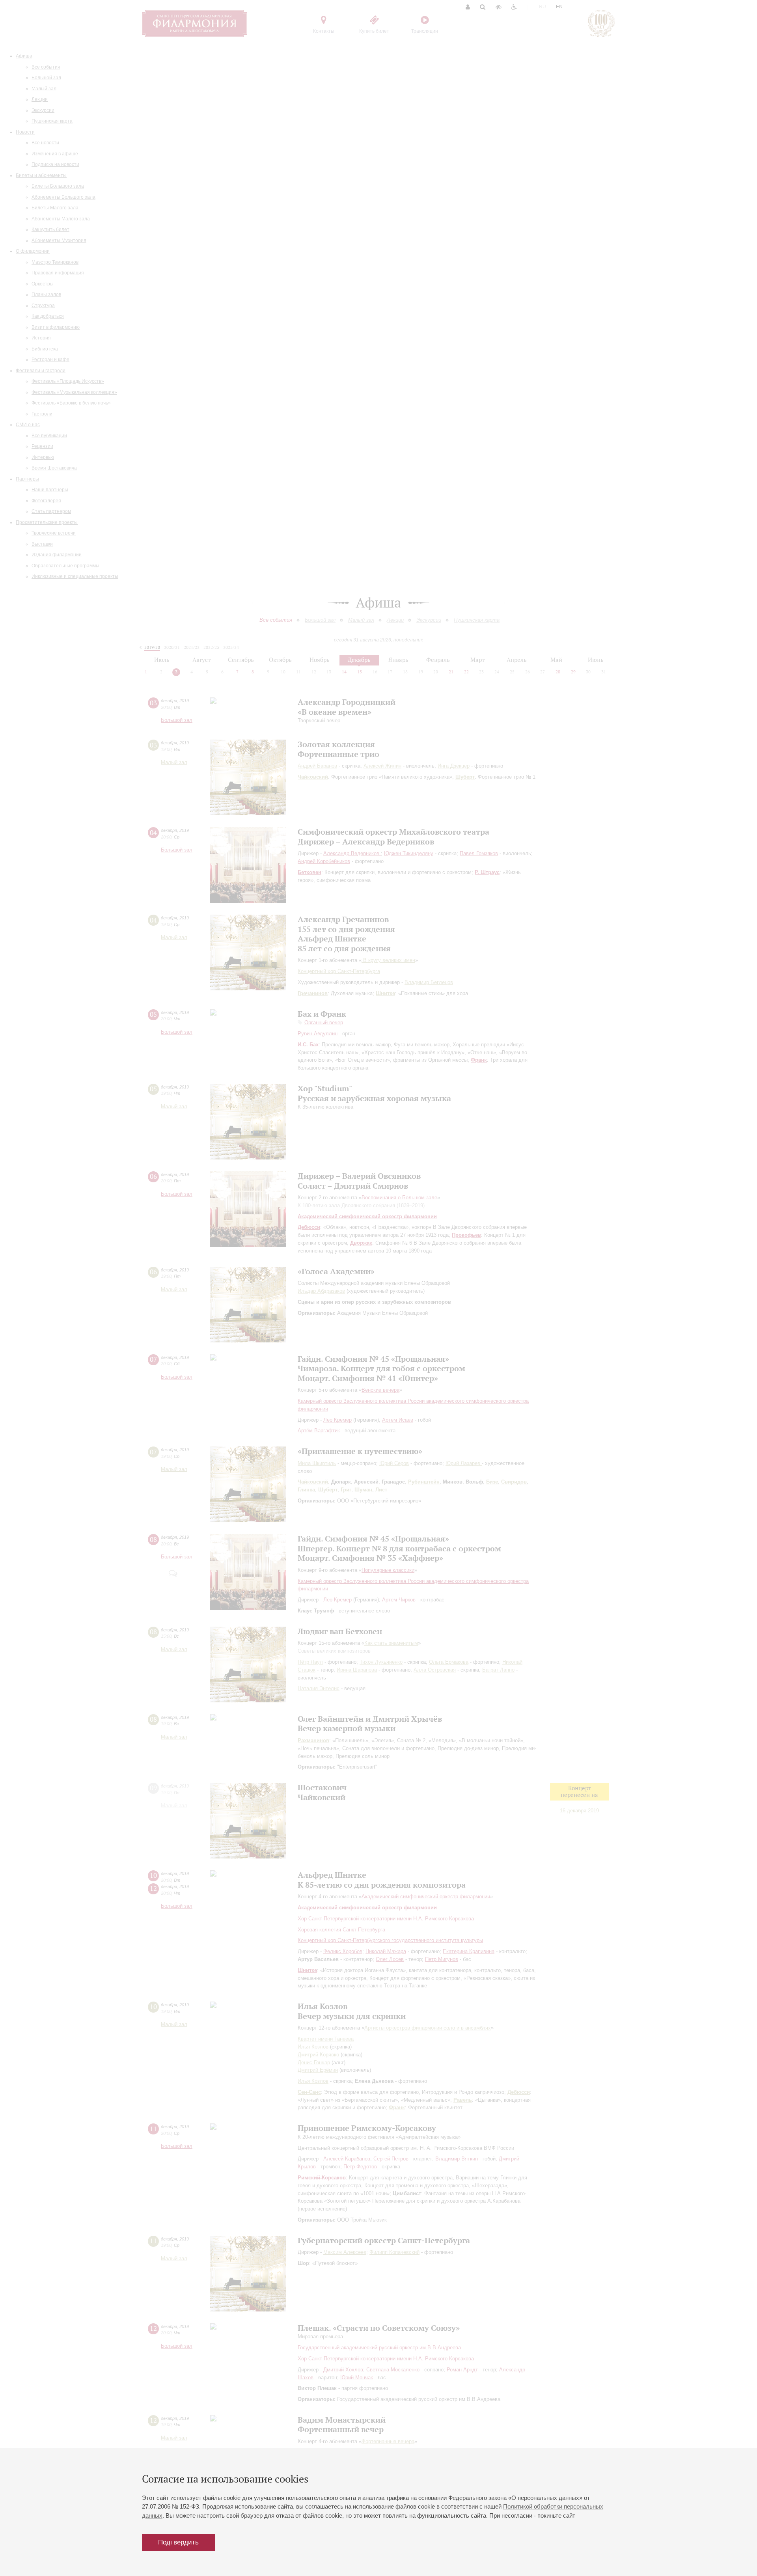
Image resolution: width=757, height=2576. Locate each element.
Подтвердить (178, 2542)
